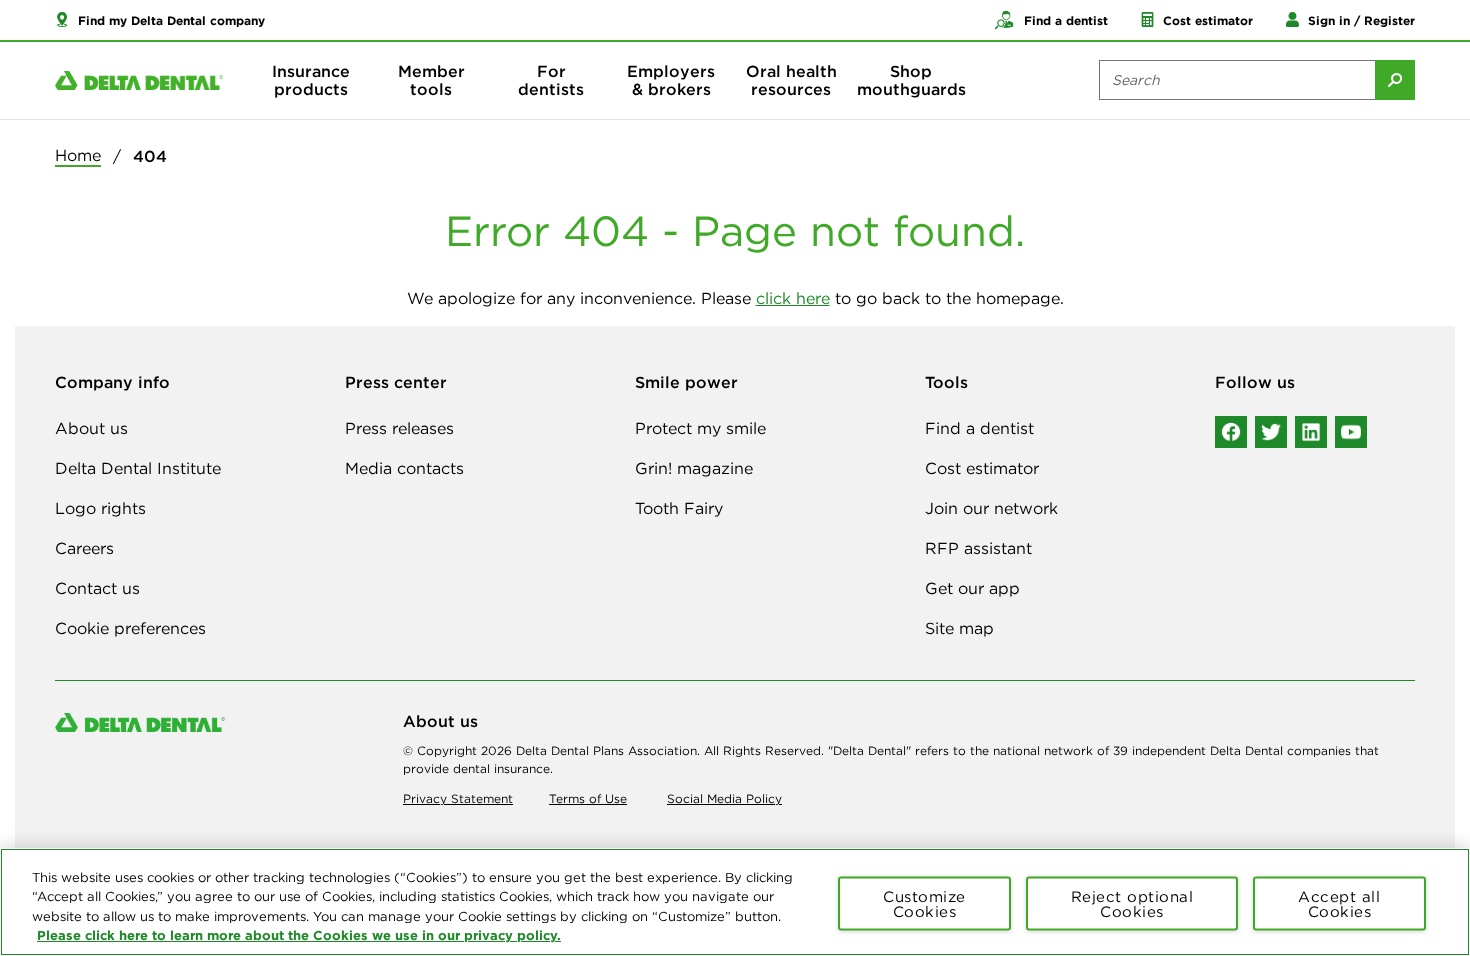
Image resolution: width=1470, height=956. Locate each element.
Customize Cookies (924, 903)
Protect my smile (700, 428)
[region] (735, 902)
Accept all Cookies (1339, 903)
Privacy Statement (458, 798)
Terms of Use (588, 798)
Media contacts (404, 468)
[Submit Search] (1395, 80)
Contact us (97, 588)
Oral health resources (791, 80)
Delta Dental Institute (138, 468)
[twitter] (1271, 432)
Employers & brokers (671, 80)
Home (78, 155)
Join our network (991, 508)
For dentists (551, 80)
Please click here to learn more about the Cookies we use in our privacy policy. (299, 935)
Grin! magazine (694, 468)
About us (91, 428)
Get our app (972, 588)
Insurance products (311, 80)
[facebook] (1231, 432)
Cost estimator (982, 468)
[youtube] (1351, 432)
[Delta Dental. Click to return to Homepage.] (139, 80)
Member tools (431, 80)
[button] (160, 20)
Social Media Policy (724, 798)
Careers (84, 548)
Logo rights (100, 508)
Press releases (399, 428)
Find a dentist (979, 428)
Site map (959, 628)
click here (793, 298)
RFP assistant (978, 548)
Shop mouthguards (911, 80)
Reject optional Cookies (1132, 903)
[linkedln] (1311, 432)
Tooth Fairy (679, 508)
